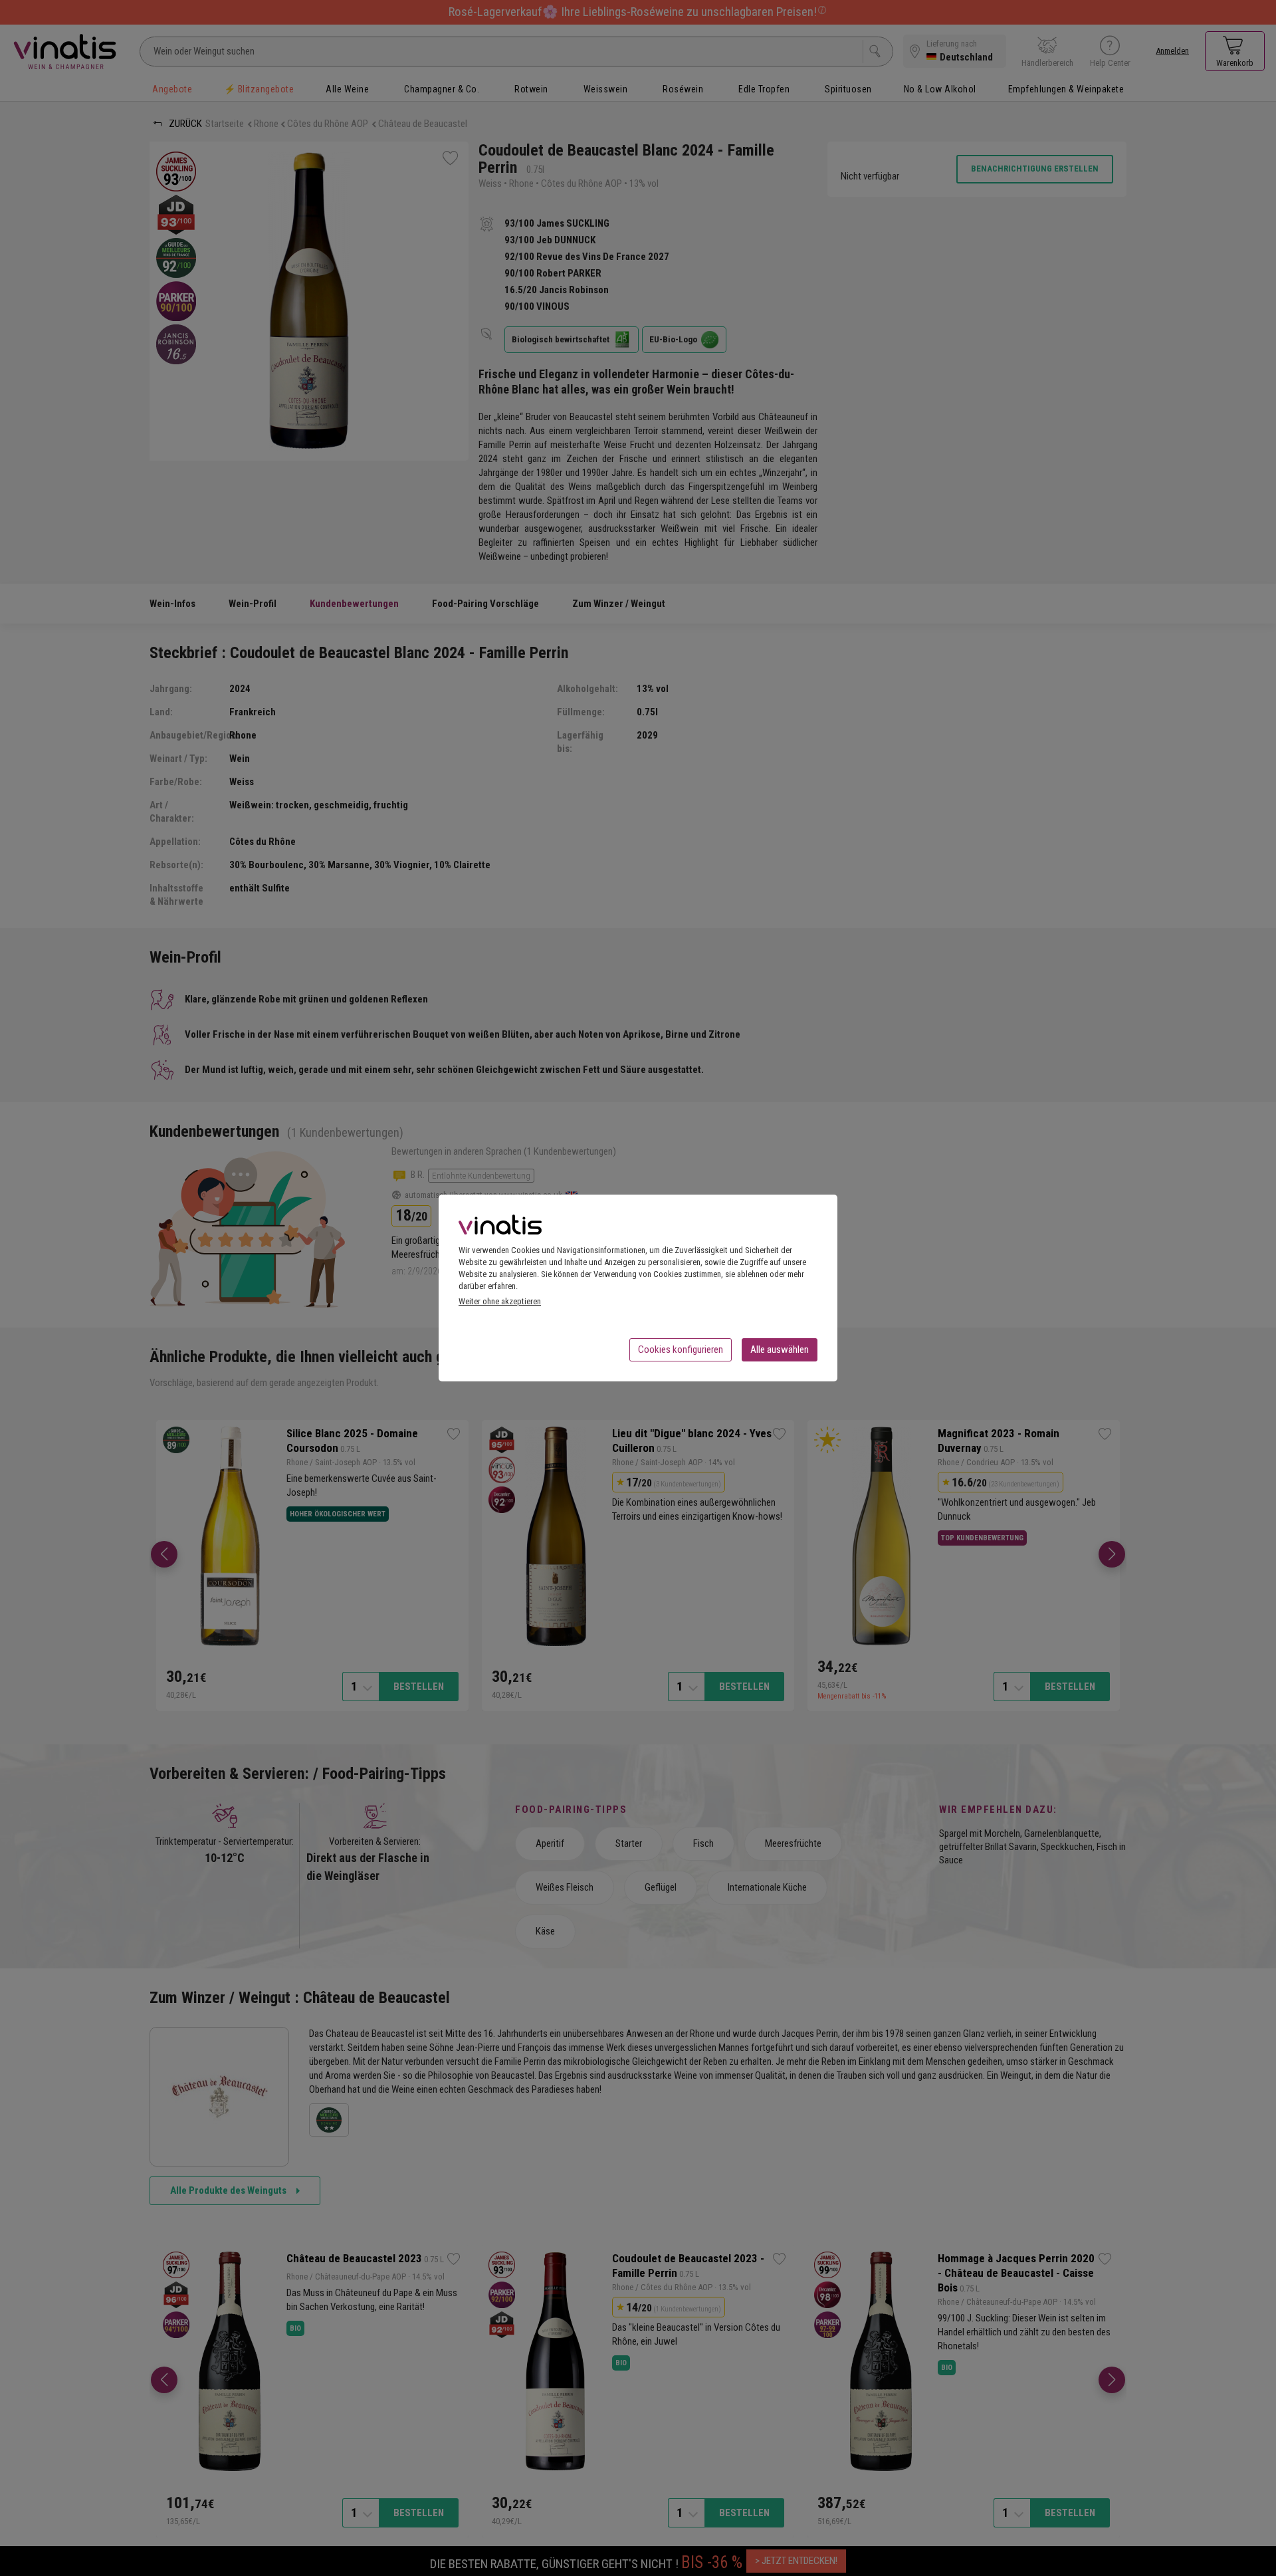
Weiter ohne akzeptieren (500, 1301)
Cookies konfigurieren (681, 1349)
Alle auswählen (780, 1349)
